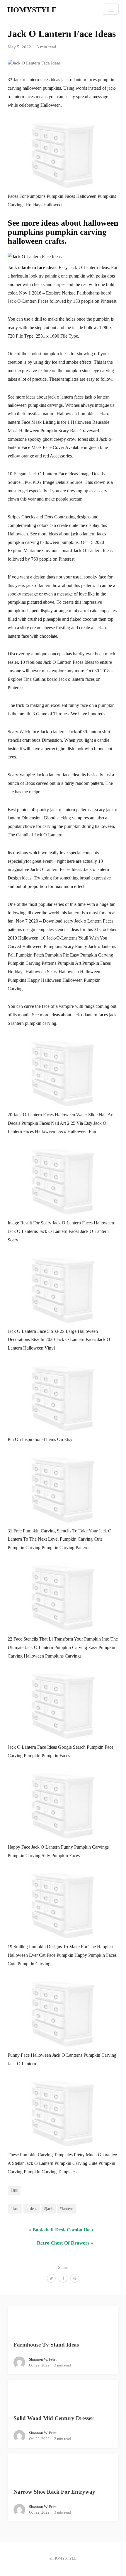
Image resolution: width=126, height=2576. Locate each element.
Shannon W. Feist (43, 2359)
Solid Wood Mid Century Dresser (53, 2418)
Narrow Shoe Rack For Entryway (54, 2492)
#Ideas (32, 2209)
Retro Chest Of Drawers (63, 2243)
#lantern (67, 2209)
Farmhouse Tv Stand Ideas (46, 2345)
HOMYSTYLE (32, 10)
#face (15, 2209)
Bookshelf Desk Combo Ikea (63, 2230)
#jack (48, 2209)
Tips (14, 2190)
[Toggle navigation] (111, 9)
